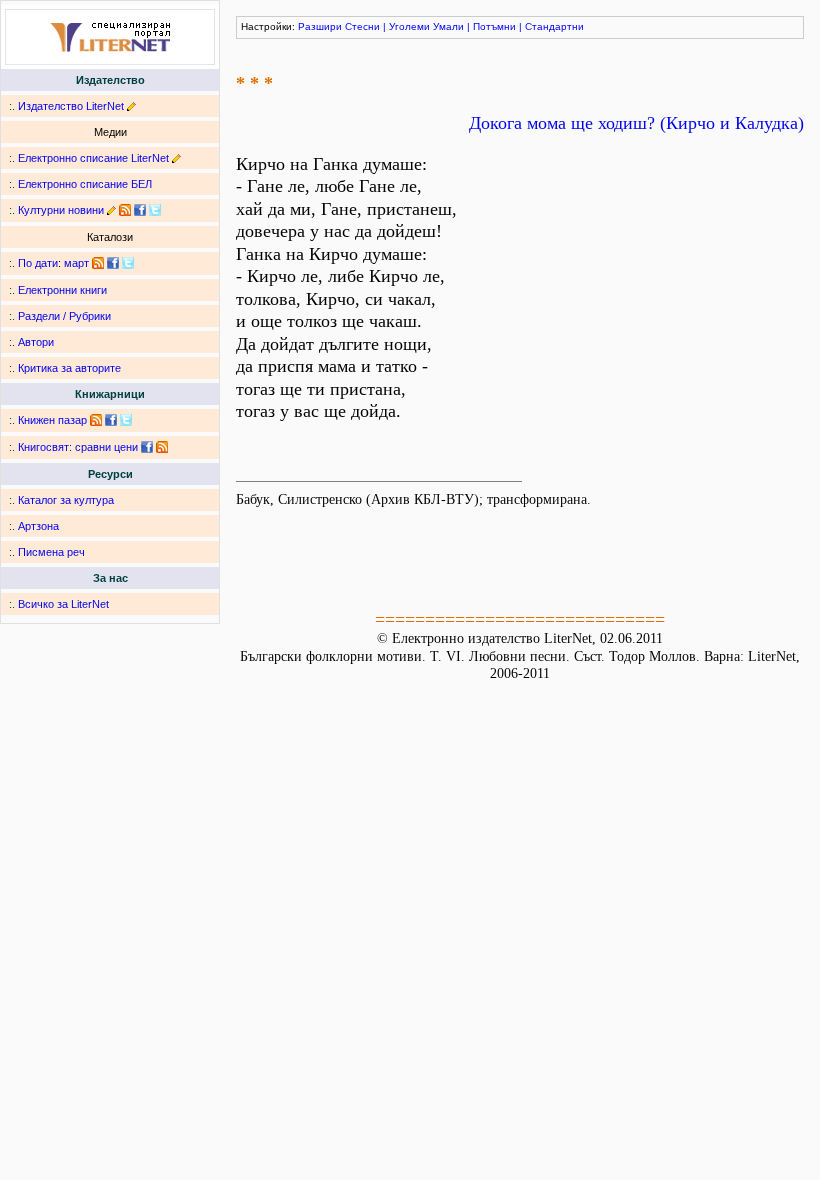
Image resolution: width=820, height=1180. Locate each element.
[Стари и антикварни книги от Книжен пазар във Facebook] (111, 420)
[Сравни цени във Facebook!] (147, 447)
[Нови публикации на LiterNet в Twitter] (128, 263)
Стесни (362, 26)
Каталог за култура (66, 500)
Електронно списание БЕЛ (85, 184)
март (76, 263)
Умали (448, 26)
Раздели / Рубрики (64, 316)
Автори (36, 342)
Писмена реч (51, 552)
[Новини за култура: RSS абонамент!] (125, 210)
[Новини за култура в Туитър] (155, 210)
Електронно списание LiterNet (93, 158)
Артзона (38, 526)
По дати (38, 263)
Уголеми (409, 26)
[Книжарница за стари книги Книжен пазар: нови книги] (96, 420)
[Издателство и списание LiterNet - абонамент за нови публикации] (98, 263)
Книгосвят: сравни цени (78, 447)
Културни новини (61, 210)
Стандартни (554, 26)
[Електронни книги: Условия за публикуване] (131, 106)
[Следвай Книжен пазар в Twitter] (126, 420)
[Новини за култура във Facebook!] (140, 210)
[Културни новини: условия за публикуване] (111, 210)
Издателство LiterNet (71, 106)
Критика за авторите (69, 368)
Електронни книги (62, 290)
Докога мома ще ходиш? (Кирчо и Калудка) (636, 123)
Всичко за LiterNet (63, 604)
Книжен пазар (52, 420)
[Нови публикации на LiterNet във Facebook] (113, 263)
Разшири (320, 26)
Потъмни (494, 26)
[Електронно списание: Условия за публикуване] (176, 158)
